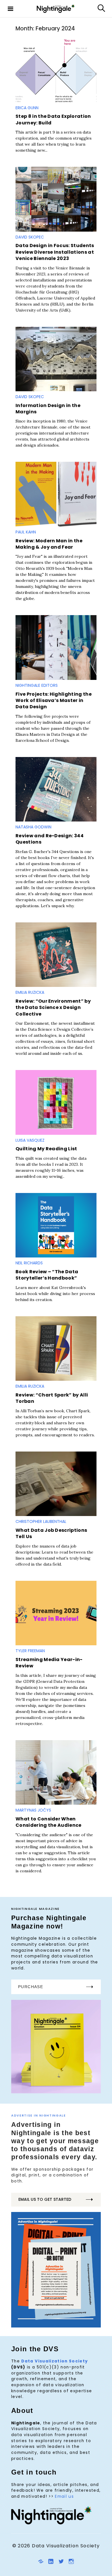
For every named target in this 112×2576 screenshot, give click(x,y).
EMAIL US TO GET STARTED (45, 2199)
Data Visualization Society (55, 2361)
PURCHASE (31, 1987)
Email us (64, 2496)
